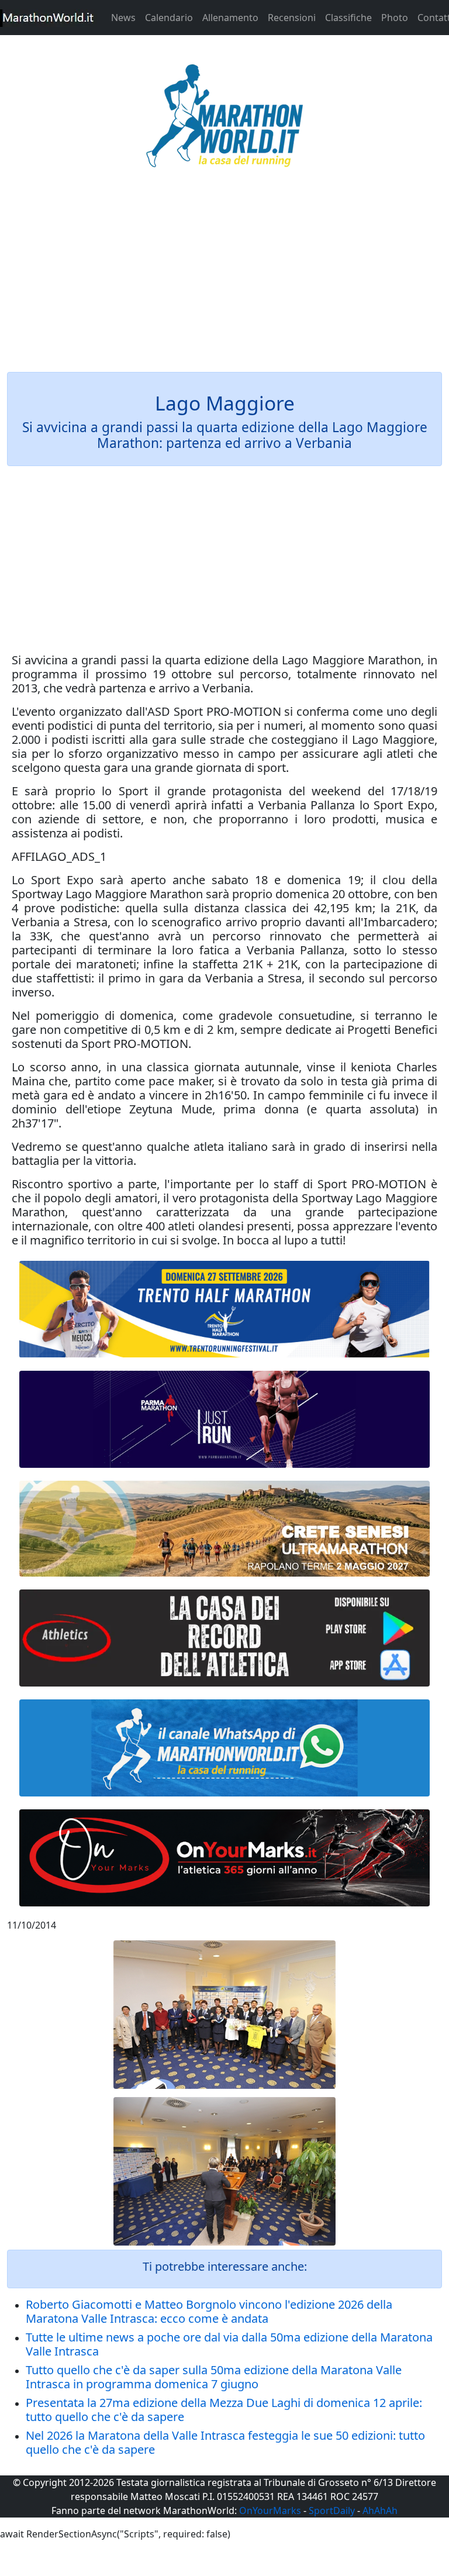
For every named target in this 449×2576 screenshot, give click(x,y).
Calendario (169, 18)
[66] (224, 1310)
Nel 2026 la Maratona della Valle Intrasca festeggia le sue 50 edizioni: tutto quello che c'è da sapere (225, 2442)
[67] (224, 1529)
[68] (224, 1858)
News (123, 18)
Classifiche (348, 18)
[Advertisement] (224, 277)
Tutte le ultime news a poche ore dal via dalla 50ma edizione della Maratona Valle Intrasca (229, 2344)
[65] (224, 1748)
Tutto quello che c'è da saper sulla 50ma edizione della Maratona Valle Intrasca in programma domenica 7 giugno (214, 2377)
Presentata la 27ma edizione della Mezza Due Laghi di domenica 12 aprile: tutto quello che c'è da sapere (224, 2410)
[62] (224, 1419)
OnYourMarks (270, 2511)
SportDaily (332, 2511)
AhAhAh (380, 2511)
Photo (395, 18)
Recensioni (292, 18)
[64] (224, 1638)
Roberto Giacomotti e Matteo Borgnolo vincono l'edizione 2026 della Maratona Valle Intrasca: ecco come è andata (209, 2311)
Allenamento (230, 18)
